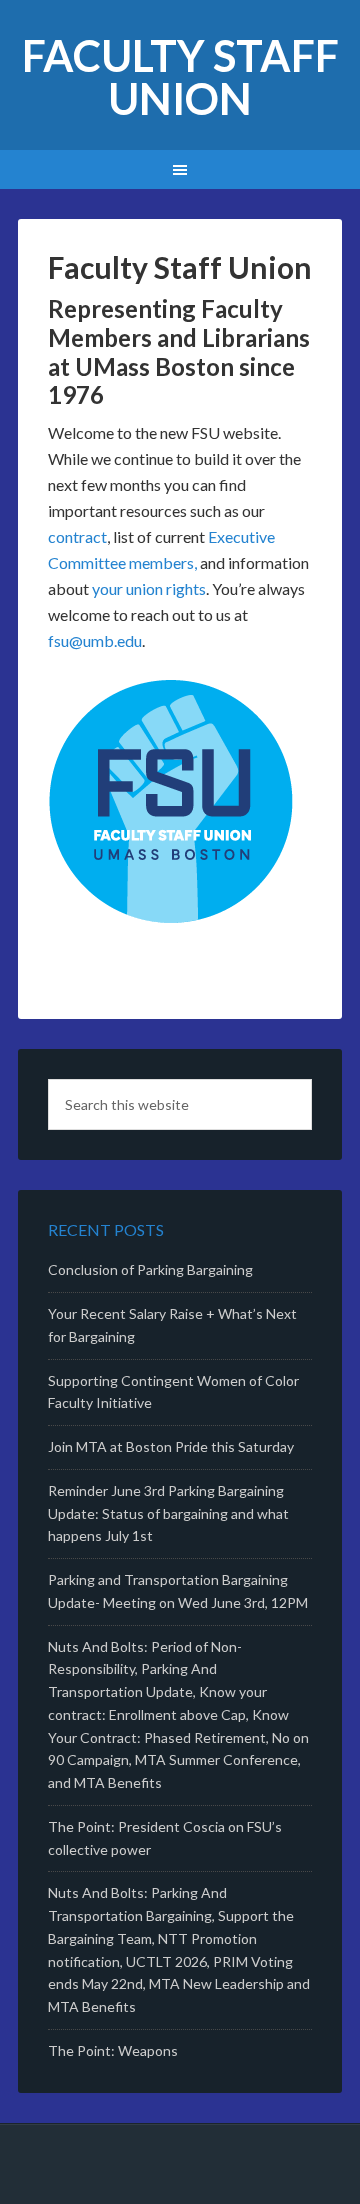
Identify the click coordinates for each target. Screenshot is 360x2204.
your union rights (149, 588)
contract (77, 536)
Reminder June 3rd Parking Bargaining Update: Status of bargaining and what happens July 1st (168, 1513)
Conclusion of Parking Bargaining (150, 1269)
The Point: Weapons (113, 2050)
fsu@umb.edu (95, 640)
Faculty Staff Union (180, 77)
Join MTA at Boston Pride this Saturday (171, 1446)
